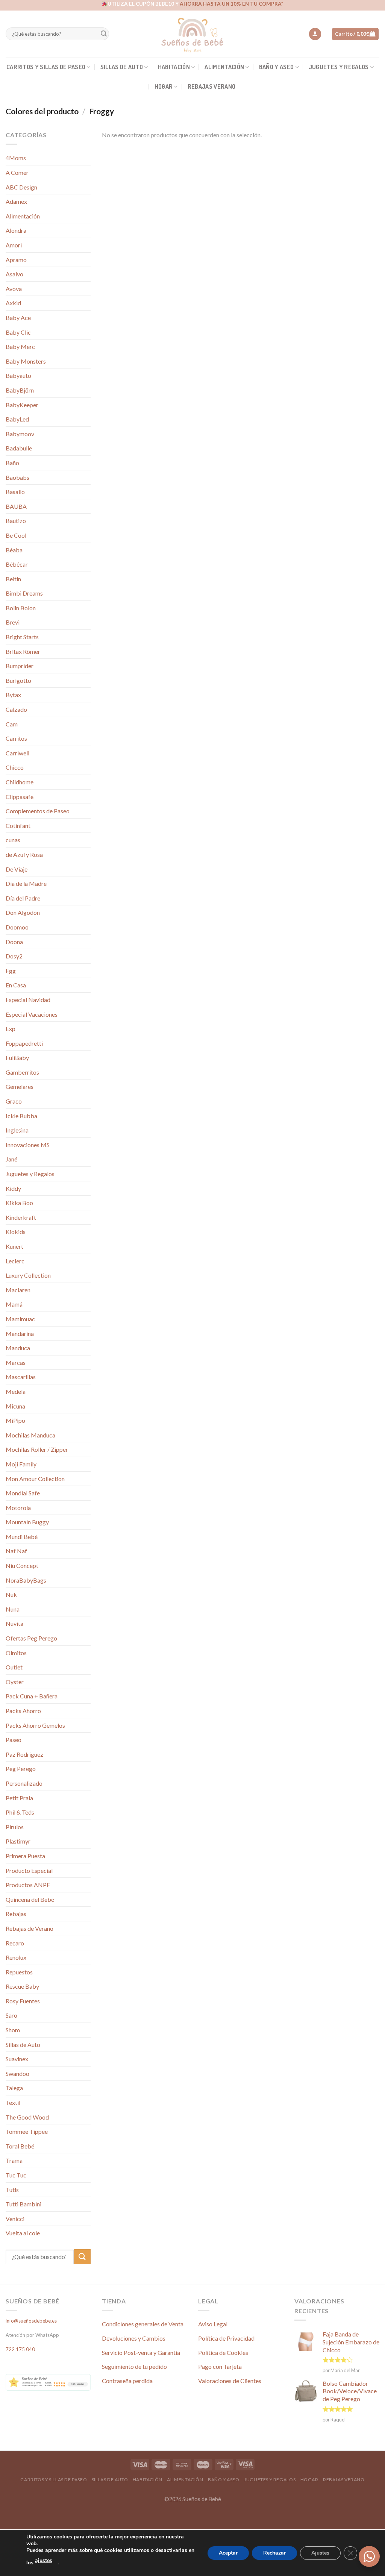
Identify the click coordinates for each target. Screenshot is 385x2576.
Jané (11, 1159)
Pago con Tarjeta (220, 2366)
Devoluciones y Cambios (134, 2338)
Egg (11, 971)
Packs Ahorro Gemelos (35, 1725)
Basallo (15, 492)
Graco (14, 1101)
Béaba (14, 550)
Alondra (16, 230)
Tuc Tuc (16, 2175)
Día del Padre (23, 898)
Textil (13, 2102)
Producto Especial (29, 1870)
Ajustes (320, 2553)
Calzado (16, 709)
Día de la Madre (26, 883)
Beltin (13, 579)
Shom (13, 2030)
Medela (16, 1391)
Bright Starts (22, 637)
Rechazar (274, 2553)
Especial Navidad (28, 1000)
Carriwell (17, 753)
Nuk (11, 1594)
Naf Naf (16, 1551)
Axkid (13, 303)
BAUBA (16, 506)
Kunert (14, 1246)
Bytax (13, 695)
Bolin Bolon (21, 608)
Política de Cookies (223, 2352)
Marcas (16, 1362)
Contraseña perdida (127, 2381)
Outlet (14, 1667)
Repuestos (19, 1972)
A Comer (17, 172)
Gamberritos (22, 1072)
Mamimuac (20, 1319)
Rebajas (16, 1914)
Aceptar (228, 2553)
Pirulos (15, 1827)
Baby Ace (18, 318)
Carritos (16, 738)
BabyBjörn (20, 390)
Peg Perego (21, 1769)
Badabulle (19, 448)
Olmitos (16, 1653)
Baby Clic (18, 332)
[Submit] (104, 34)
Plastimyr (18, 1841)
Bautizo (16, 521)
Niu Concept (22, 1565)
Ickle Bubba (21, 1116)
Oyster (15, 1682)
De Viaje (17, 869)
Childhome (20, 782)
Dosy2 (14, 956)
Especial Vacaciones (32, 1014)
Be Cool (16, 535)
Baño (12, 463)
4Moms (16, 158)
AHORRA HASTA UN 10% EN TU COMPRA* (231, 4)
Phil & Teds (20, 1812)
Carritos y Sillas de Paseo (46, 67)
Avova (14, 289)
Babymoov (20, 434)
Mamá (14, 1304)
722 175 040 (20, 2349)
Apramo (16, 260)
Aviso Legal (213, 2324)
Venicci (15, 2219)
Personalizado (24, 1783)
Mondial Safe (23, 1493)
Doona (14, 942)
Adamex (16, 201)
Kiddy (13, 1188)
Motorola (18, 1508)
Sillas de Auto (122, 67)
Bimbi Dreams (24, 593)
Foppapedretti (24, 1043)
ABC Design (21, 187)
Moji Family (21, 1464)
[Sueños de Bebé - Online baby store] (192, 34)
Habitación (174, 67)
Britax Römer (23, 651)
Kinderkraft (21, 1217)
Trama (14, 2160)
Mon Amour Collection (35, 1479)
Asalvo (14, 274)
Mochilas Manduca (30, 1435)
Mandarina (20, 1333)
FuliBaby (17, 1058)
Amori (14, 245)
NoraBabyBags (26, 1580)
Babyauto (18, 375)
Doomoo (17, 927)
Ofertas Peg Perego (31, 1638)
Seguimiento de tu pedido (134, 2366)
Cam (12, 724)
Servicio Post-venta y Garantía (141, 2352)
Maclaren (18, 1290)
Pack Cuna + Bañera (32, 1696)
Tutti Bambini (23, 2204)
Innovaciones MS (28, 1145)
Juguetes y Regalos (339, 67)
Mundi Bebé (22, 1537)
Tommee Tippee (27, 2131)
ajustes (44, 2560)
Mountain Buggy (27, 1522)
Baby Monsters (26, 361)
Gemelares (20, 1086)
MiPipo (15, 1420)
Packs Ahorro (23, 1711)
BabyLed (17, 419)
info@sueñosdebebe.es (31, 2321)
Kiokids (16, 1232)
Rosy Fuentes (23, 2001)
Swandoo (17, 2073)
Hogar (164, 86)
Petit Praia (19, 1798)
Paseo (14, 1740)
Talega (14, 2088)
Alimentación (224, 67)
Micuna (15, 1406)
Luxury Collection (28, 1275)
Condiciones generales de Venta (143, 2324)
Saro (11, 2015)
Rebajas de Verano (30, 1928)
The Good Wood (27, 2117)
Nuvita (14, 1623)
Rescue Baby (22, 1986)
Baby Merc (20, 346)
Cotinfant (18, 826)
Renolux (16, 1957)
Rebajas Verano (211, 86)
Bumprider (20, 666)
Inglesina (17, 1130)
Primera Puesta (25, 1856)
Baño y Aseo (277, 67)
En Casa (16, 985)
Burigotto (18, 680)
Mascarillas (21, 1377)
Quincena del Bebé (30, 1899)
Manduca (18, 1348)
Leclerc (15, 1261)
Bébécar (17, 564)
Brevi (13, 622)
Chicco (15, 767)
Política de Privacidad (226, 2338)
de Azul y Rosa (24, 854)
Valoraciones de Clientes (230, 2381)
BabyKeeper (22, 405)
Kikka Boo (19, 1203)
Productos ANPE (28, 1885)
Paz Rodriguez (24, 1754)
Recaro (15, 1943)
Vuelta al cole (23, 2233)
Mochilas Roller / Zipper (37, 1449)
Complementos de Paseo (38, 811)
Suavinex (17, 2059)
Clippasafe (20, 797)
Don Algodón (23, 912)
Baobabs (17, 477)
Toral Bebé (20, 2146)
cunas (13, 840)
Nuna (13, 1609)
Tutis (12, 2190)
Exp (11, 1029)
